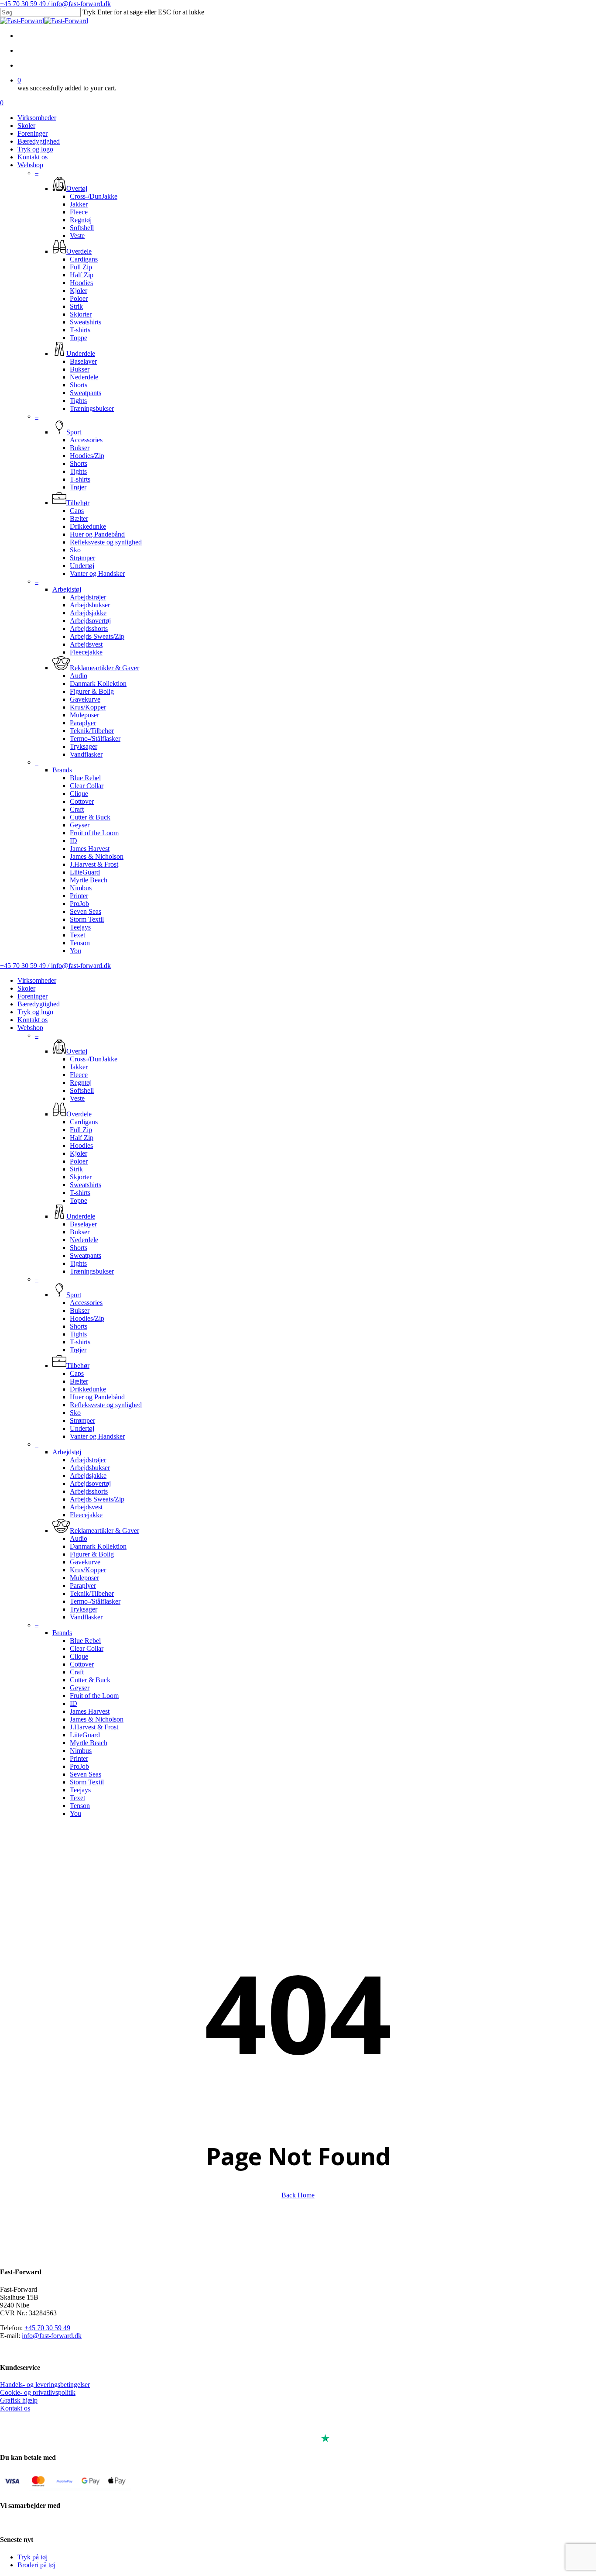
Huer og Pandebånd (97, 1397)
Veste (77, 1098)
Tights (78, 1263)
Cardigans (84, 1122)
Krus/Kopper (88, 1570)
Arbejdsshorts (89, 1491)
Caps (77, 1373)
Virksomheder (37, 980)
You (75, 1813)
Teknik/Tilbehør (92, 1593)
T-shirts (80, 1193)
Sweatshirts (86, 1185)
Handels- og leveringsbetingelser (45, 2385)
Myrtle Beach (89, 1743)
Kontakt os (33, 1020)
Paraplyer (83, 1586)
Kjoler (79, 1153)
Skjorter (81, 1177)
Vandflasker (86, 1617)
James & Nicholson (97, 1719)
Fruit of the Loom (94, 1696)
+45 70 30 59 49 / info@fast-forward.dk (55, 4)
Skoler (26, 988)
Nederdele (84, 1240)
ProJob (79, 1766)
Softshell (82, 1090)
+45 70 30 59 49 (47, 2328)
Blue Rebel (85, 1641)
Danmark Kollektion (98, 1546)
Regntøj (81, 1083)
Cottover (82, 1664)
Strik (76, 1169)
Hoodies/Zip (87, 1318)
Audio (79, 1538)
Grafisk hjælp (19, 2400)
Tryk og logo (35, 1012)
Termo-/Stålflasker (95, 1601)
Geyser (80, 1688)
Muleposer (84, 1578)
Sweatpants (86, 1255)
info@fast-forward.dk (52, 2336)
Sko (75, 1413)
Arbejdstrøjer (88, 1460)
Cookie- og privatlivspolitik (38, 2392)
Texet (77, 1798)
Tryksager (84, 1609)
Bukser (80, 1232)
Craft (77, 1672)
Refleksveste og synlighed (106, 1405)
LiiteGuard (85, 1735)
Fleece (79, 1075)
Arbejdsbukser (90, 1468)
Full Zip (81, 1130)
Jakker (79, 1067)
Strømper (82, 1421)
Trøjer (78, 1350)
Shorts (79, 1248)
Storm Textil (87, 1782)
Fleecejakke (86, 1515)
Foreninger (33, 996)
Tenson (80, 1806)
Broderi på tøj (36, 2565)
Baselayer (83, 1224)
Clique (79, 1656)
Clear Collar (87, 1648)
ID (74, 1703)
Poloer (79, 1161)
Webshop (30, 1028)
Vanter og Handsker (97, 1436)
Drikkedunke (88, 1389)
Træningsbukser (92, 1271)
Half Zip (82, 1138)
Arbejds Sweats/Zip (97, 1499)
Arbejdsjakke (88, 1476)
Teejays (80, 1790)
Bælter (79, 1381)
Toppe (79, 1200)
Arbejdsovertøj (90, 1483)
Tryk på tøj (33, 2557)
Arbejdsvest (86, 1507)
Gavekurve (85, 1562)
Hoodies (81, 1145)
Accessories (86, 1303)
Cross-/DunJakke (94, 1059)
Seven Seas (86, 1774)
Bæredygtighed (39, 1004)
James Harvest (90, 1711)
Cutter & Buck (90, 1680)
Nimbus (81, 1751)
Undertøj (82, 1428)
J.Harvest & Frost (94, 1727)
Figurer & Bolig (92, 1554)
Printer (79, 1758)
